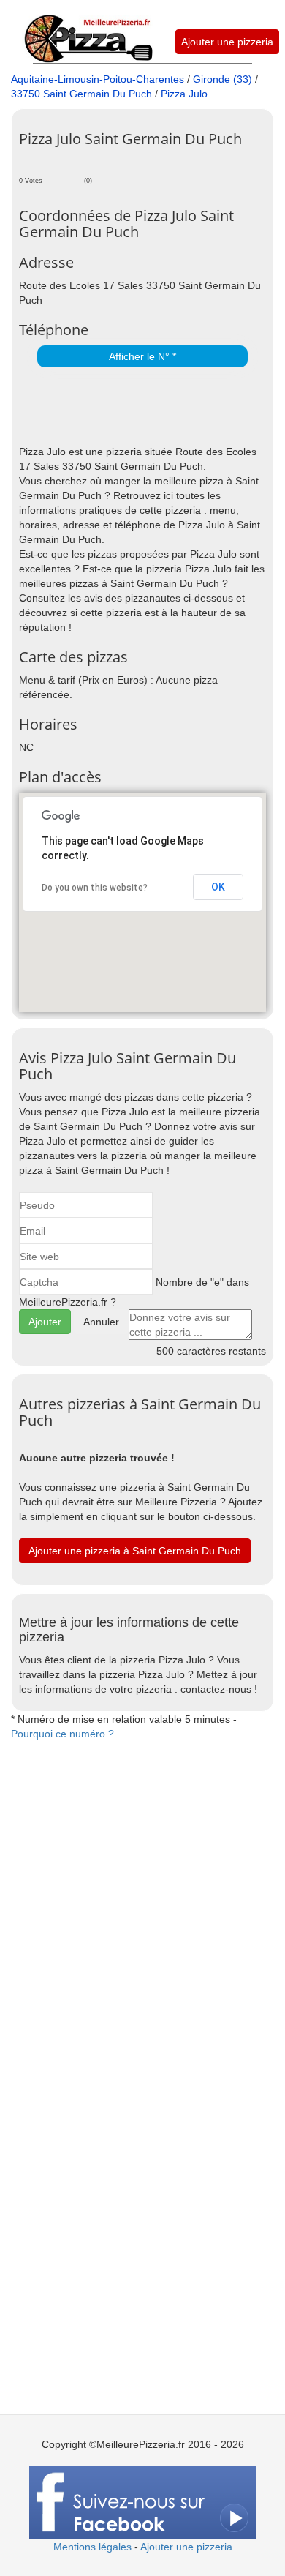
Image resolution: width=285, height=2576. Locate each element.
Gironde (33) (223, 79)
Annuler (101, 1322)
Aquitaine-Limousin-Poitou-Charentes (98, 79)
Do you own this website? (95, 888)
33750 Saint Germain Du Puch (81, 94)
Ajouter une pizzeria (227, 42)
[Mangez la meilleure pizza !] (88, 31)
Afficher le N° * (142, 356)
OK (218, 887)
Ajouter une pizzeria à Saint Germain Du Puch (135, 1551)
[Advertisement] (152, 408)
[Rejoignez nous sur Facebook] (142, 2501)
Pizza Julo (184, 94)
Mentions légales (92, 2547)
